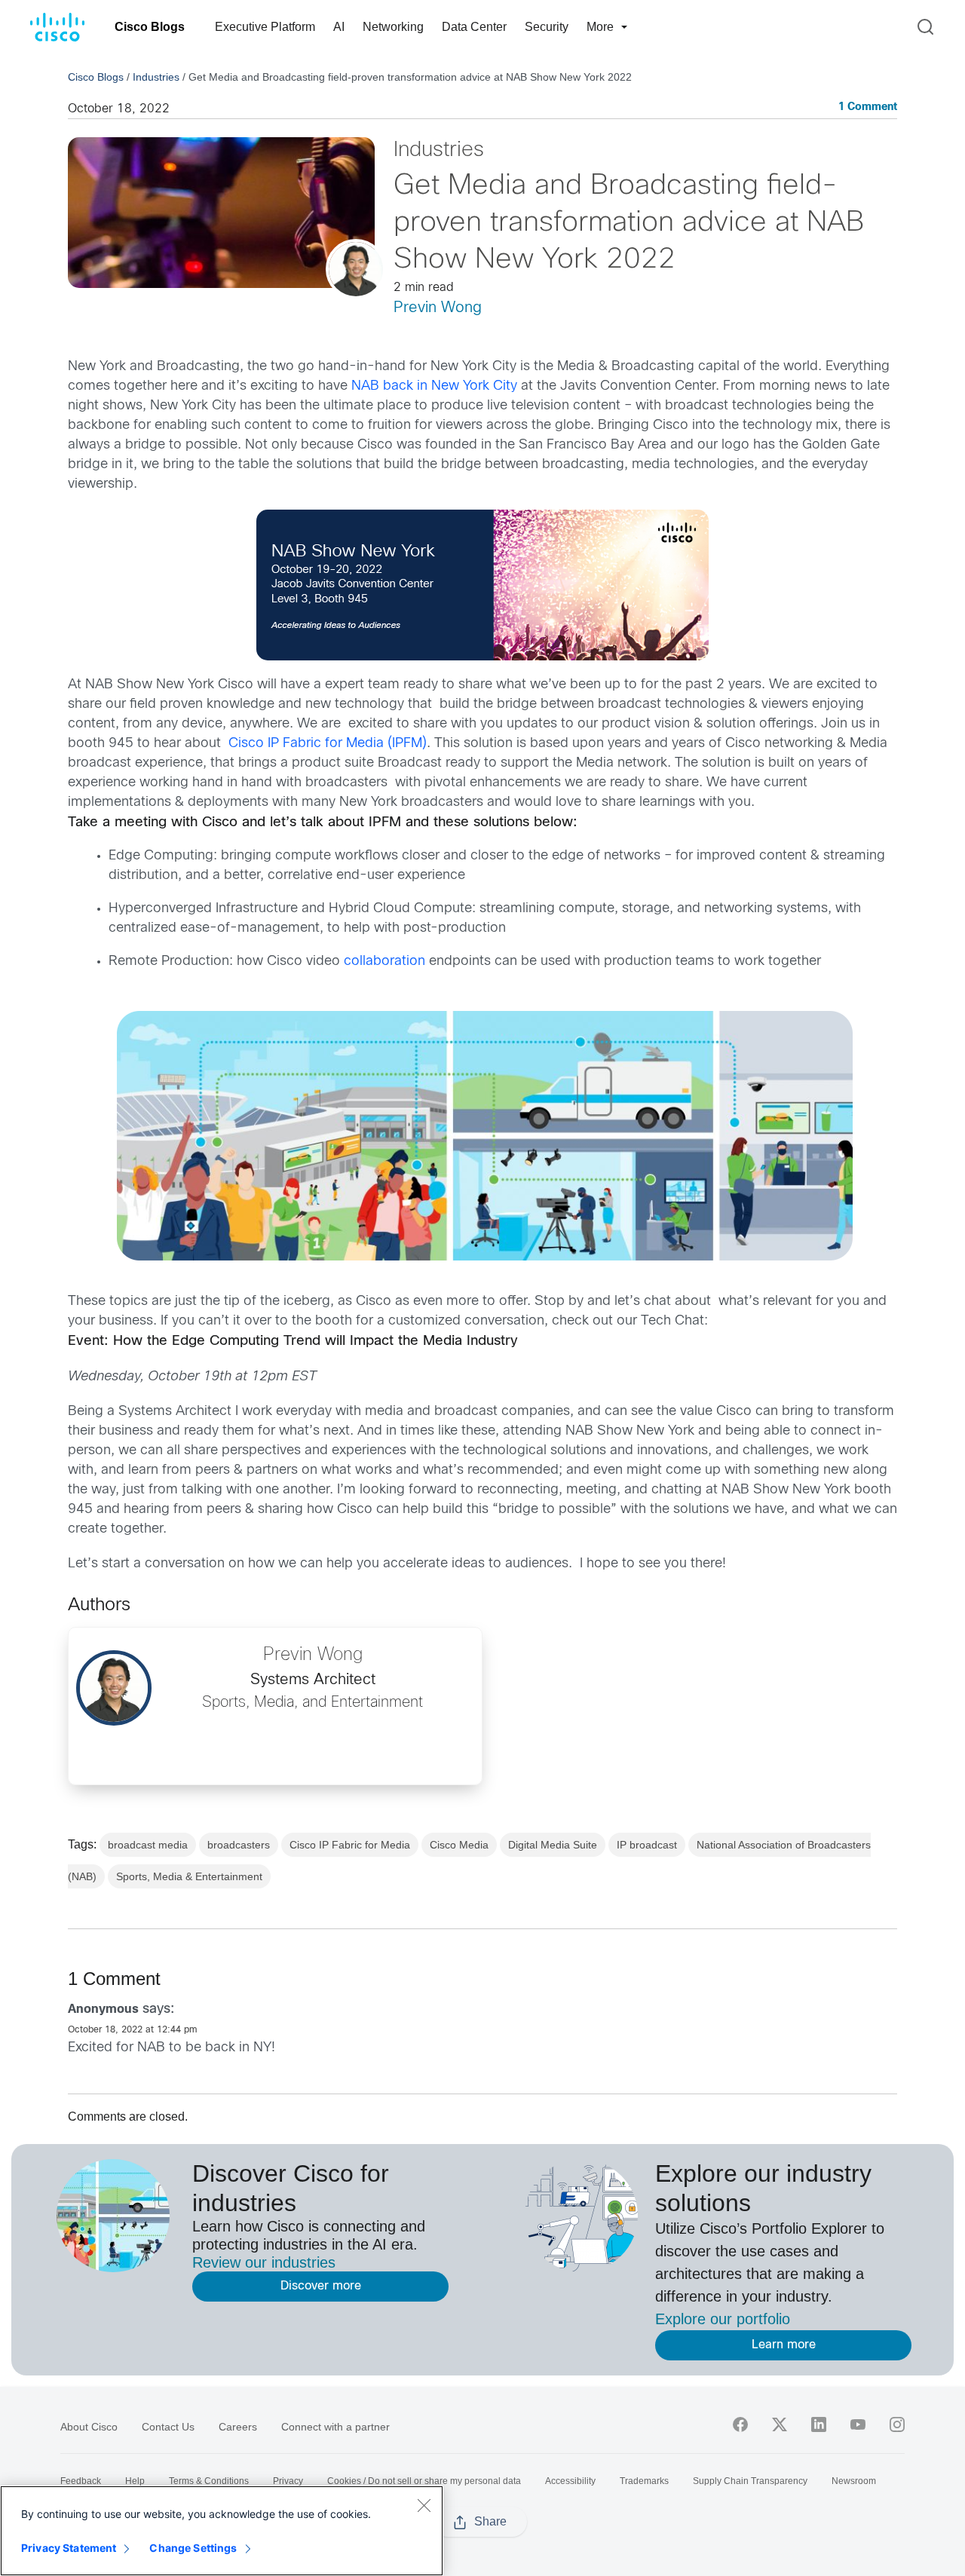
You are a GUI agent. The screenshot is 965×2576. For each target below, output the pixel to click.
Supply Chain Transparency (750, 2481)
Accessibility (570, 2481)
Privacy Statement (69, 2548)
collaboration (384, 962)
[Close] (424, 2505)
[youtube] (858, 2424)
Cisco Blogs (150, 27)
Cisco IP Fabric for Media (350, 1845)
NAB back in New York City (434, 386)
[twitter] (780, 2424)
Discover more (321, 2286)
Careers (238, 2427)
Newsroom (854, 2481)
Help (135, 2481)
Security (547, 27)
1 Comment (868, 107)
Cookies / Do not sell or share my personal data (424, 2481)
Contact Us (168, 2427)
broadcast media (148, 1845)
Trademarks (644, 2481)
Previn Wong (438, 308)
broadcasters (239, 1845)
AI (339, 27)
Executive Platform (265, 27)
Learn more (784, 2345)
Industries (156, 77)
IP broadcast (647, 1845)
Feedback (81, 2481)
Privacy (288, 2481)
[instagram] (897, 2424)
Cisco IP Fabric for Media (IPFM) (328, 744)
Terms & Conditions (209, 2481)
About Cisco (89, 2427)
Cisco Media (459, 1845)
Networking (393, 27)
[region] (222, 2531)
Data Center (474, 27)
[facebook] (740, 2424)
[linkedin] (819, 2424)
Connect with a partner (335, 2427)
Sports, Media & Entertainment (189, 1876)
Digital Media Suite (553, 1845)
